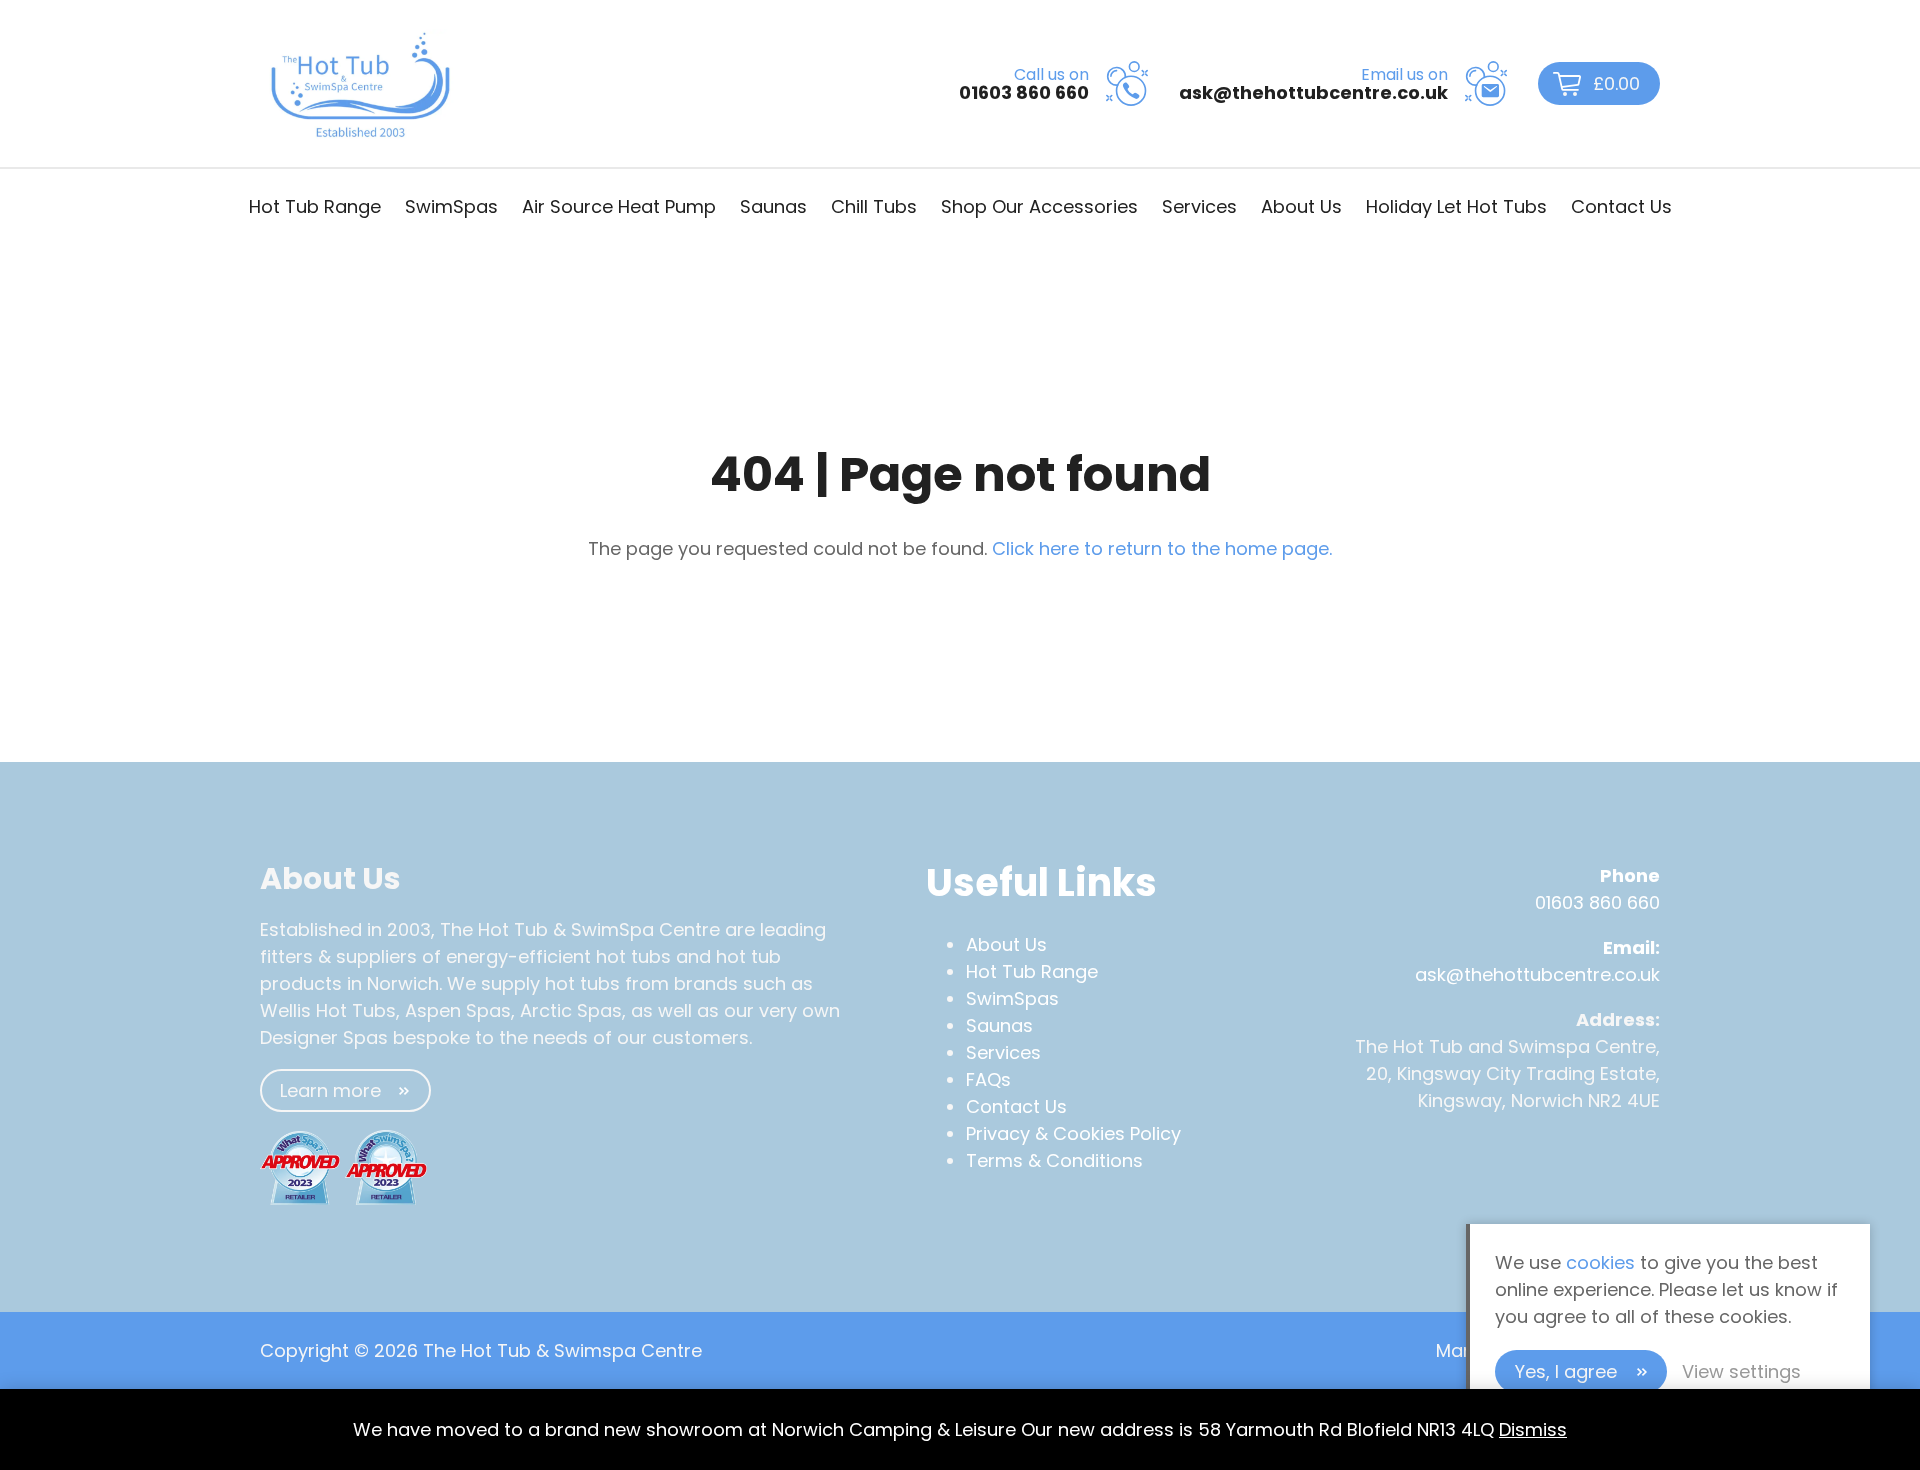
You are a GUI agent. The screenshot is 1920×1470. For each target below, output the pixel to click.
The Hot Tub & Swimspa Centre (360, 83)
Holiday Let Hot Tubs (1456, 206)
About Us (1301, 206)
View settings (1741, 1371)
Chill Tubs (874, 206)
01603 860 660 (1597, 902)
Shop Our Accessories (1039, 206)
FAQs (988, 1079)
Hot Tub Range (315, 206)
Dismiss (1533, 1429)
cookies (1600, 1262)
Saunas (773, 206)
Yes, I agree (1566, 1371)
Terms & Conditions (1054, 1160)
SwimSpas (451, 206)
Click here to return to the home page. (1162, 548)
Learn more (330, 1090)
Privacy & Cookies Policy (1073, 1133)
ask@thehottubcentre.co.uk (1537, 974)
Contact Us (1621, 206)
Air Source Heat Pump (619, 206)
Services (1199, 206)
